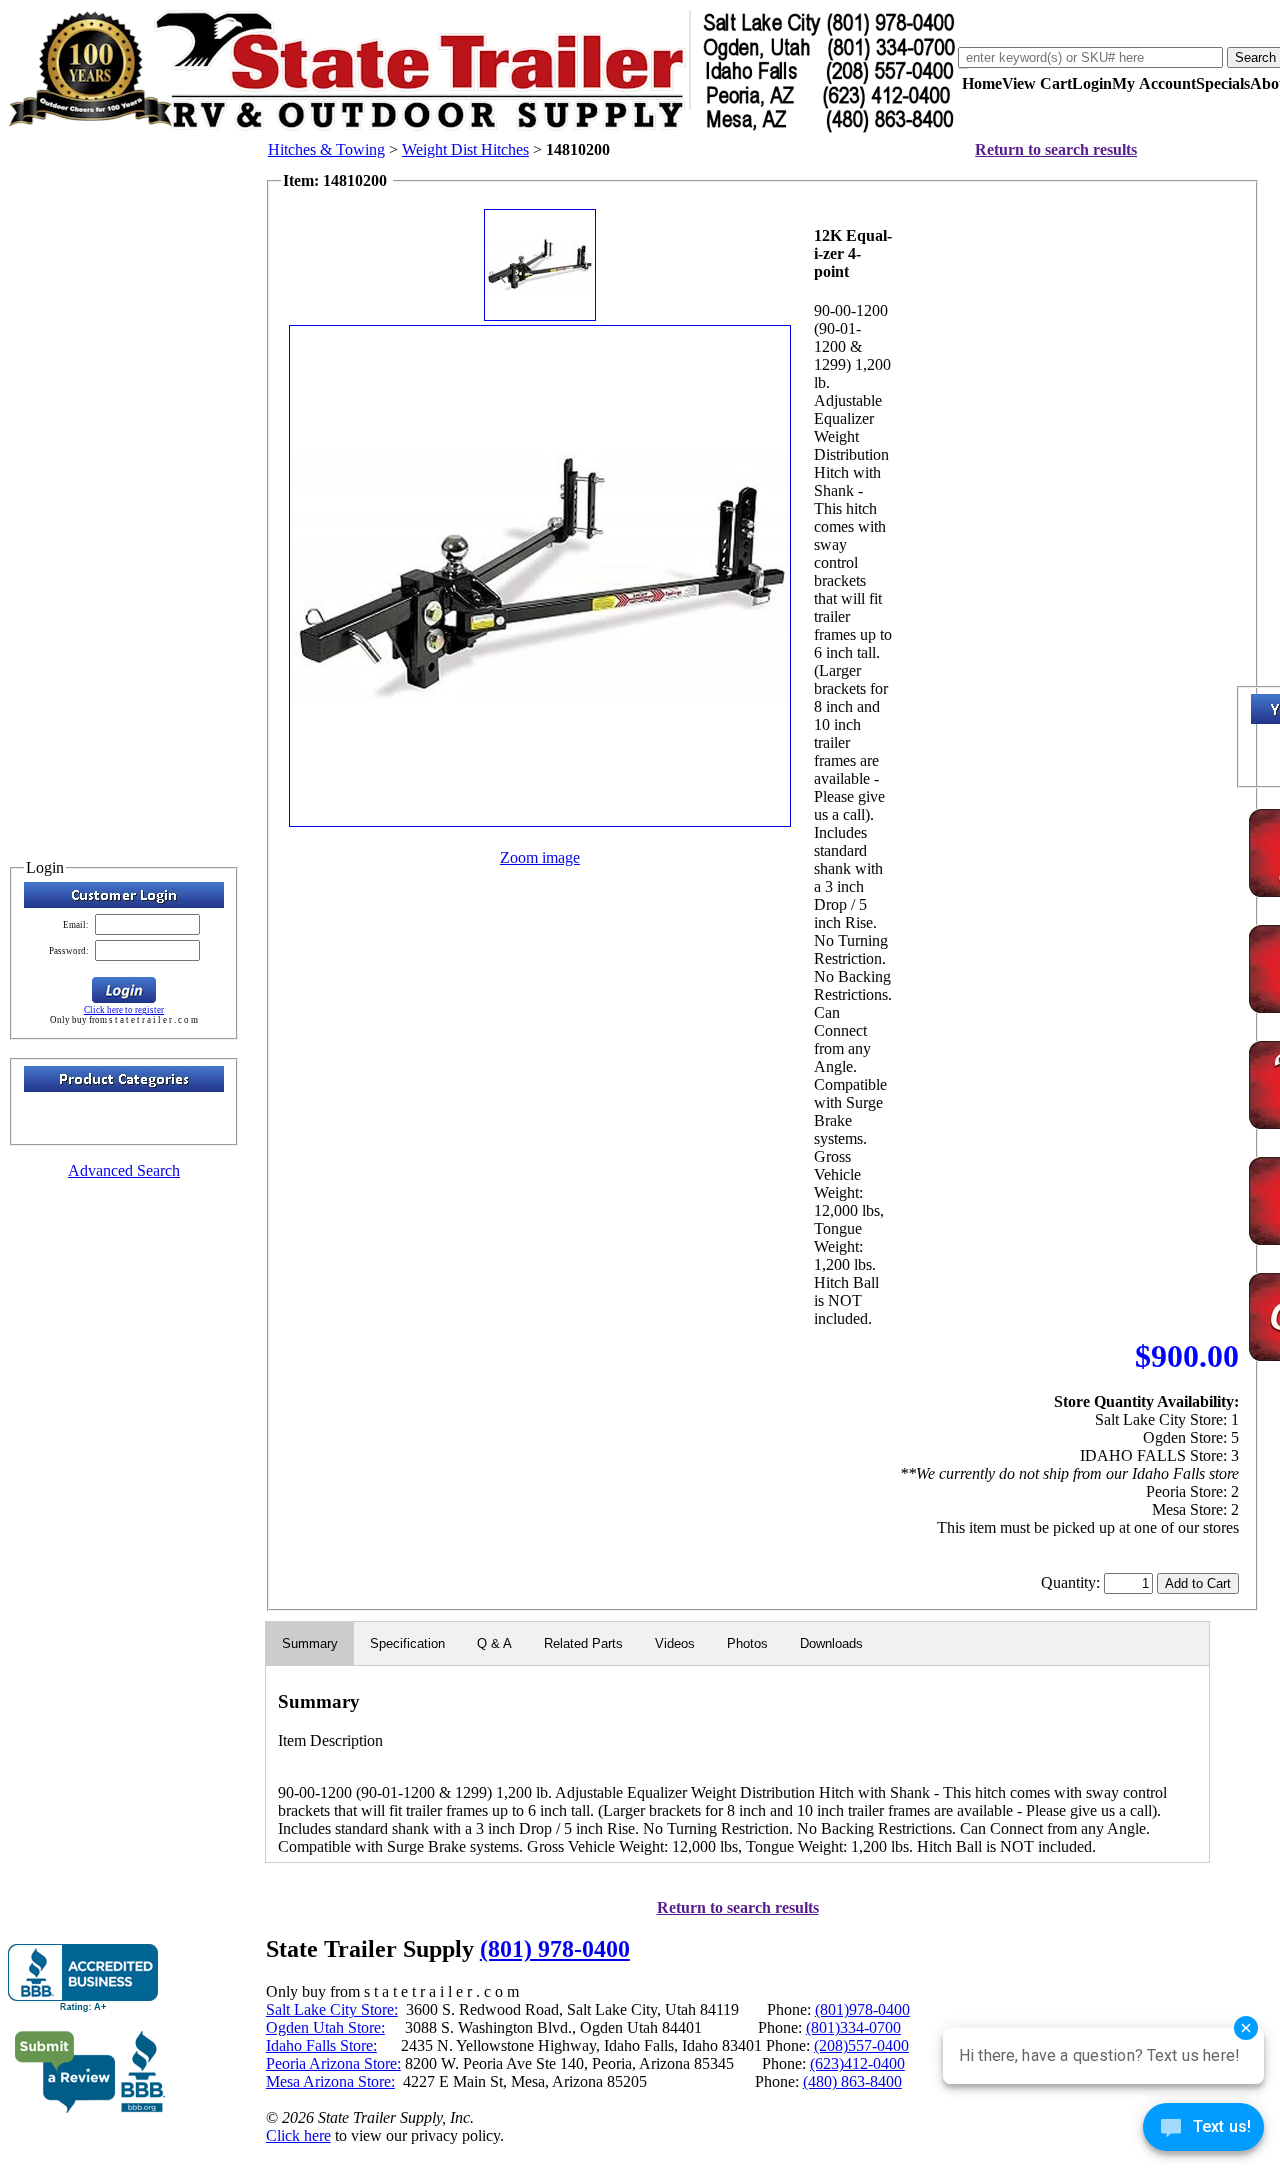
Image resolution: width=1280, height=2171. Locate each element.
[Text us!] (1203, 2131)
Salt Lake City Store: (332, 2009)
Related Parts (583, 1643)
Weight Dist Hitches (465, 149)
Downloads (831, 1643)
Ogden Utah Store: (325, 2027)
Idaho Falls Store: (321, 2045)
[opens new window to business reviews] (90, 2108)
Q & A (494, 1643)
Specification (407, 1643)
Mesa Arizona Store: (330, 2081)
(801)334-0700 (853, 2027)
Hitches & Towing (326, 149)
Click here (298, 2135)
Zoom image (540, 857)
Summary (310, 1643)
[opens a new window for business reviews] (83, 1978)
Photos (747, 1643)
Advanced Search (124, 1170)
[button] (124, 990)
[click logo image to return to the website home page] (483, 128)
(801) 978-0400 (555, 1949)
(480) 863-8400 (852, 2081)
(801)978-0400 (862, 2009)
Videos (675, 1643)
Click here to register (124, 1010)
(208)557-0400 (861, 2045)
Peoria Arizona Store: (333, 2063)
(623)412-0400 (857, 2063)
